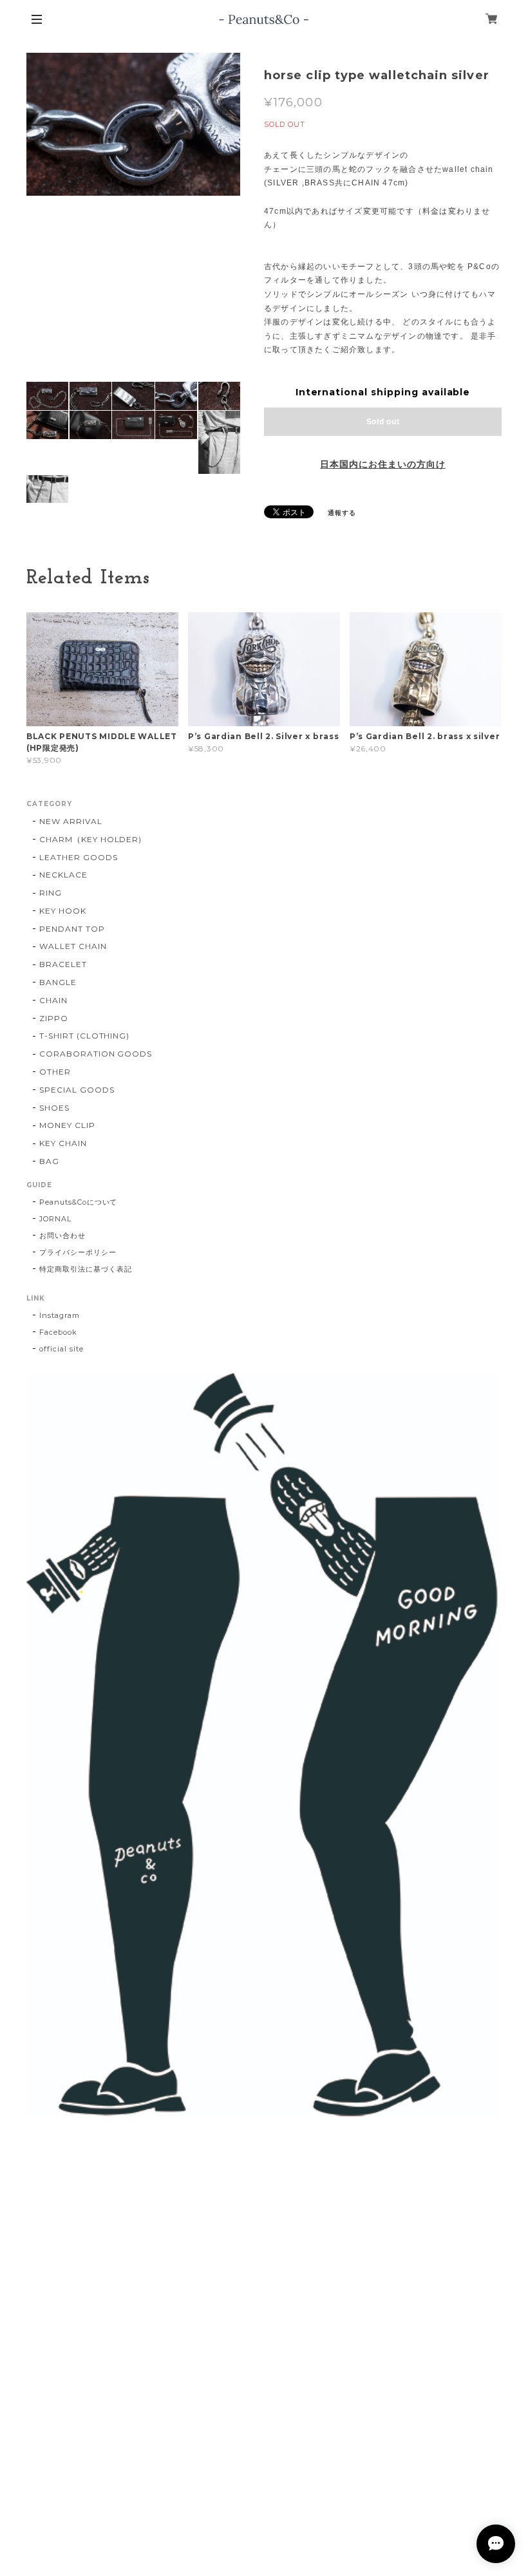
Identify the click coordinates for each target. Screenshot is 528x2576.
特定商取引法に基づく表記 (86, 1269)
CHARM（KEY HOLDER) (90, 839)
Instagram (60, 1315)
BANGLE (58, 982)
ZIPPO (54, 1018)
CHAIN (53, 1000)
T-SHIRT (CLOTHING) (84, 1036)
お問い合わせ (62, 1236)
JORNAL (55, 1219)
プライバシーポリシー (78, 1252)
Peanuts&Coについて (78, 1202)
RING (51, 893)
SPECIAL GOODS (77, 1090)
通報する (342, 513)
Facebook (58, 1332)
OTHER (55, 1072)
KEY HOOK (63, 911)
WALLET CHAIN (73, 946)
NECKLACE (63, 875)
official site (61, 1349)
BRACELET (63, 964)
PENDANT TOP (72, 929)
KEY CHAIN (63, 1143)
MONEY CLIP (67, 1125)
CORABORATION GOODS (96, 1054)
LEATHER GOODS (78, 857)
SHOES (54, 1108)
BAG (49, 1161)
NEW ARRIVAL (71, 821)
